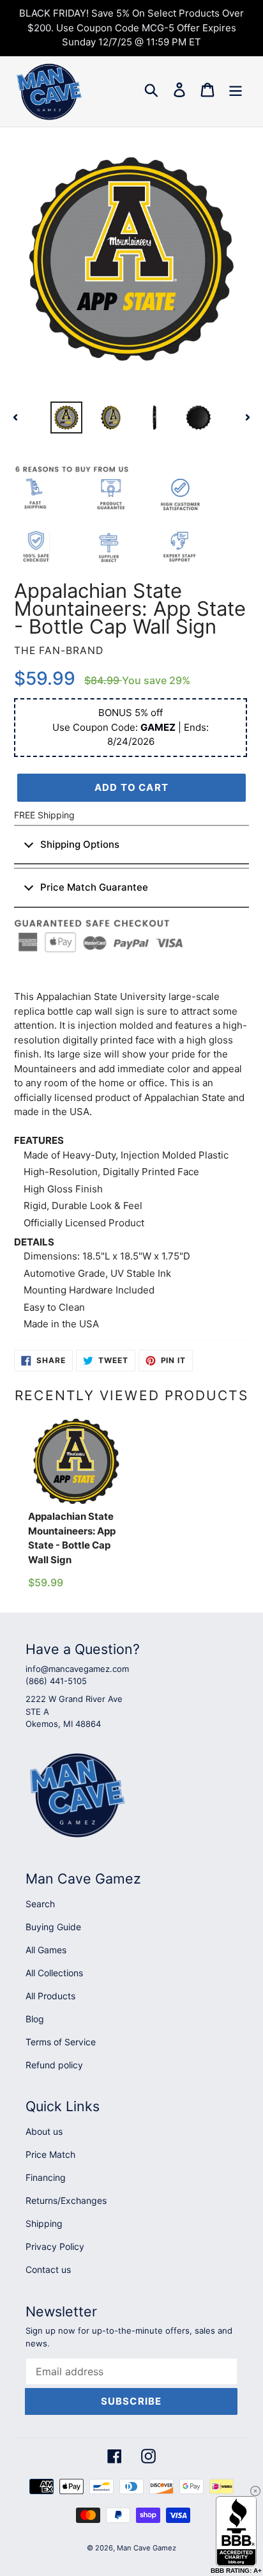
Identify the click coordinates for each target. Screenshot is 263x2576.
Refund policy (54, 2065)
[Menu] (236, 90)
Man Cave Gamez (147, 2548)
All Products (50, 1996)
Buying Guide (53, 1927)
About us (44, 2131)
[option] (67, 418)
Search (40, 1904)
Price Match (50, 2154)
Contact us (48, 2269)
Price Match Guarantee (94, 887)
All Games (46, 1950)
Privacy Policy (55, 2246)
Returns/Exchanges (66, 2200)
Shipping (44, 2223)
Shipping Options (80, 844)
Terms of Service (61, 2042)
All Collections (54, 1973)
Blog (35, 2019)
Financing (46, 2177)
